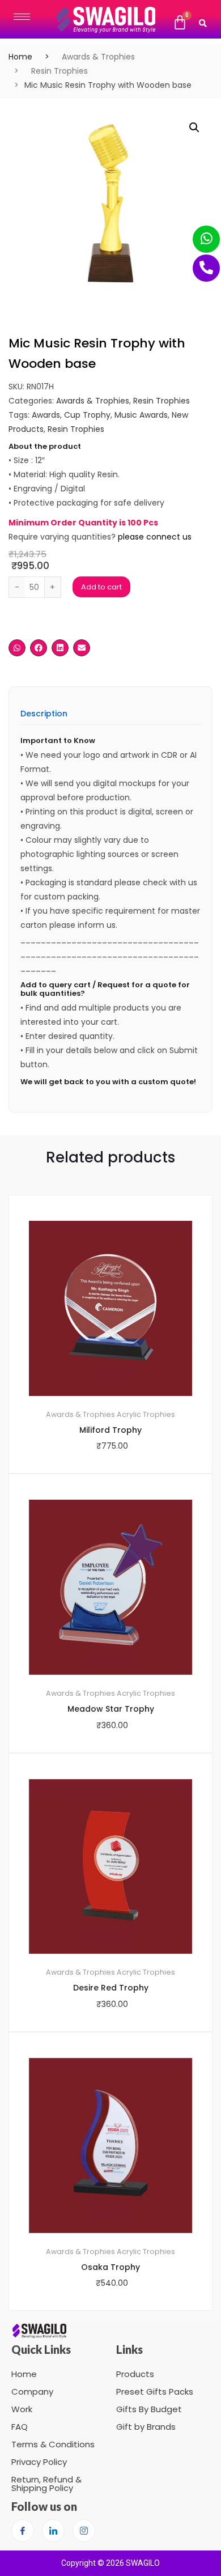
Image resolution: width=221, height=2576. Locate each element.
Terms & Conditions (53, 2444)
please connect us (155, 537)
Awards (46, 415)
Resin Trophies (59, 71)
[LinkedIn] (53, 2531)
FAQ (20, 2427)
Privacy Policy (39, 2462)
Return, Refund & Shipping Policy (46, 2484)
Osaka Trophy (110, 2267)
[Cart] (180, 23)
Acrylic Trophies (146, 1414)
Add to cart (101, 587)
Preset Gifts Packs (155, 2392)
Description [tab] (44, 714)
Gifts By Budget (149, 2409)
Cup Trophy (87, 415)
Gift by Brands (146, 2427)
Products (135, 2374)
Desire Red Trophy (111, 1988)
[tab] (44, 717)
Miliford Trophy (110, 1430)
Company (32, 2392)
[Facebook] (23, 2531)
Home (20, 57)
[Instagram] (84, 2531)
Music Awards (141, 415)
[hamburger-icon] (22, 17)
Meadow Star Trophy (111, 1709)
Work (22, 2409)
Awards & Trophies (98, 57)
